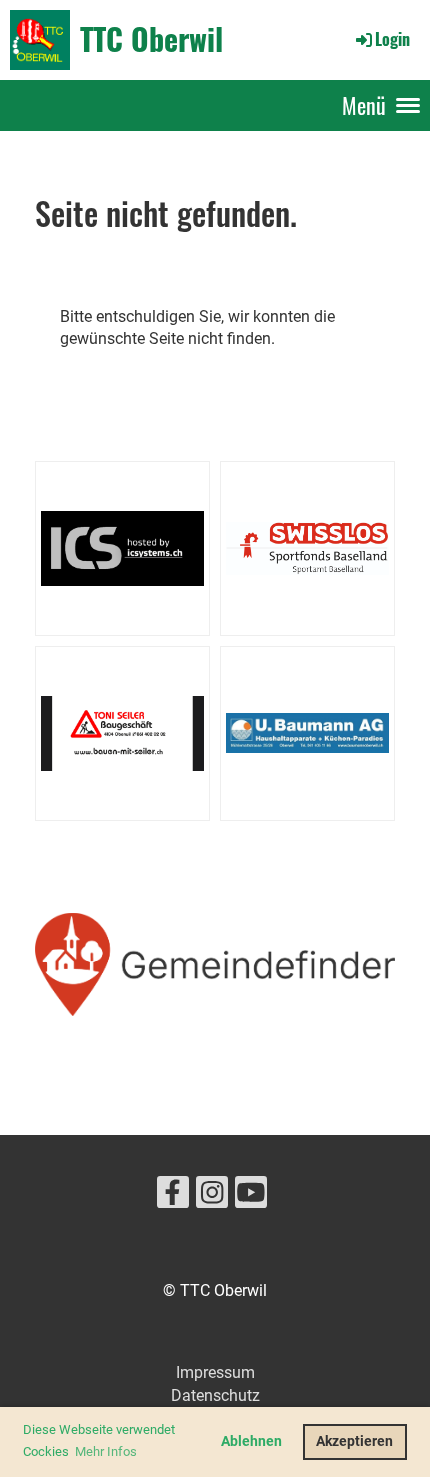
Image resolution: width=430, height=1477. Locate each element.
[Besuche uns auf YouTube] (251, 1197)
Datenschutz (215, 1395)
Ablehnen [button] (251, 1441)
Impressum (215, 1372)
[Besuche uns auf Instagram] (212, 1197)
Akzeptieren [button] (354, 1441)
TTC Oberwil (151, 39)
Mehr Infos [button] (106, 1451)
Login (392, 39)
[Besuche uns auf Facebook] (173, 1197)
